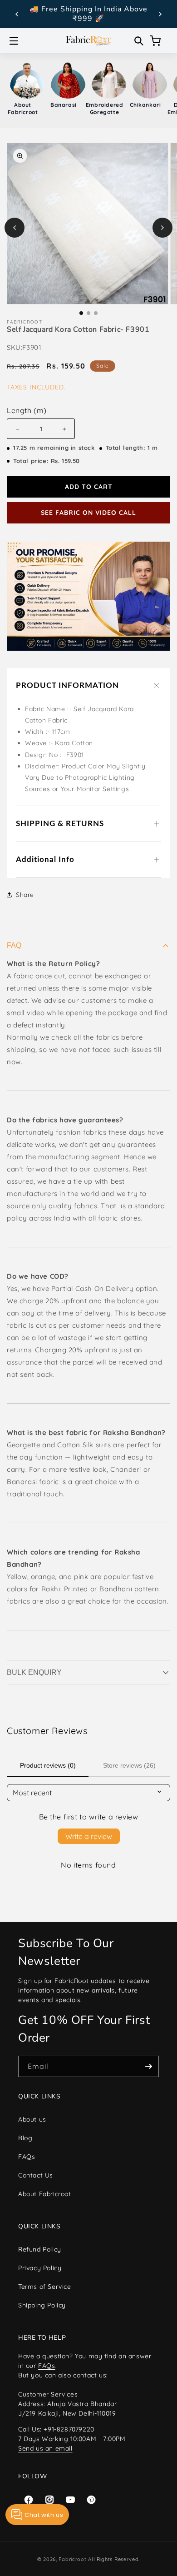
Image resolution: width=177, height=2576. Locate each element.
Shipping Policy (42, 2305)
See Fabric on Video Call (88, 513)
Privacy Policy (40, 2268)
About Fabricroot (45, 2194)
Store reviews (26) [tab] (129, 1765)
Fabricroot (72, 2559)
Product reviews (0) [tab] (48, 1765)
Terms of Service (45, 2287)
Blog (25, 2138)
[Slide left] (15, 228)
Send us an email (45, 2448)
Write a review (89, 1836)
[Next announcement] (160, 14)
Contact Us (36, 2175)
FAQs (27, 2157)
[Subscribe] (148, 2066)
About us (32, 2119)
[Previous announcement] (17, 14)
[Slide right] (162, 228)
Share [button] (25, 895)
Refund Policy (40, 2249)
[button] (14, 41)
